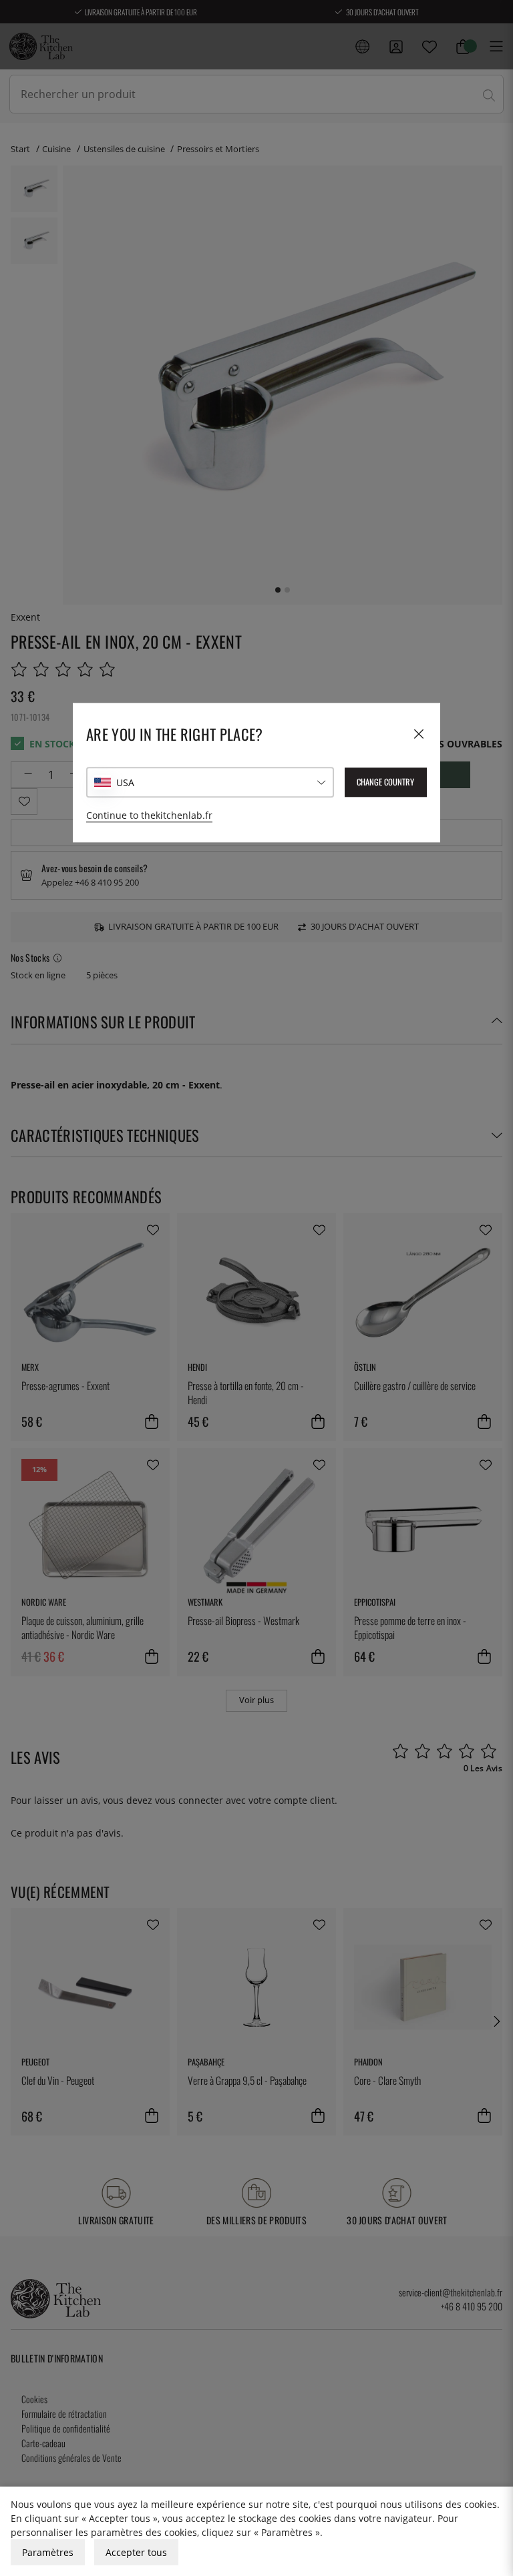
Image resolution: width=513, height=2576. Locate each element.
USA (125, 782)
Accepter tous (136, 2552)
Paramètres (48, 2552)
